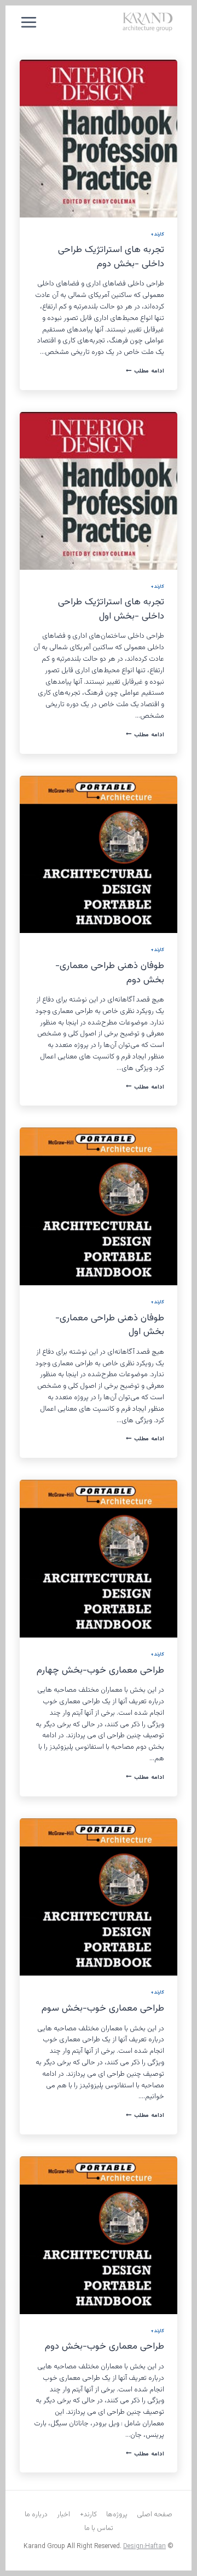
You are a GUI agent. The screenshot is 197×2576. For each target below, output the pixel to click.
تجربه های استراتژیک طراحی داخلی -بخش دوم (111, 257)
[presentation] (99, 139)
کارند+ (157, 234)
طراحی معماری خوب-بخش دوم (105, 2346)
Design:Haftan (144, 2546)
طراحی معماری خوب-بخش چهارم (100, 1670)
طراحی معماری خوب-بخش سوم (103, 2008)
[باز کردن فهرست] (29, 22)
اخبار (63, 2515)
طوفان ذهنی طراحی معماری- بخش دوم (110, 973)
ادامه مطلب (145, 371)
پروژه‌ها (117, 2515)
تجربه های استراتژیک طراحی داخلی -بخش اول (111, 609)
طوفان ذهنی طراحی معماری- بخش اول (110, 1325)
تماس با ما (99, 2528)
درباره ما (36, 2515)
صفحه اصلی (155, 2515)
